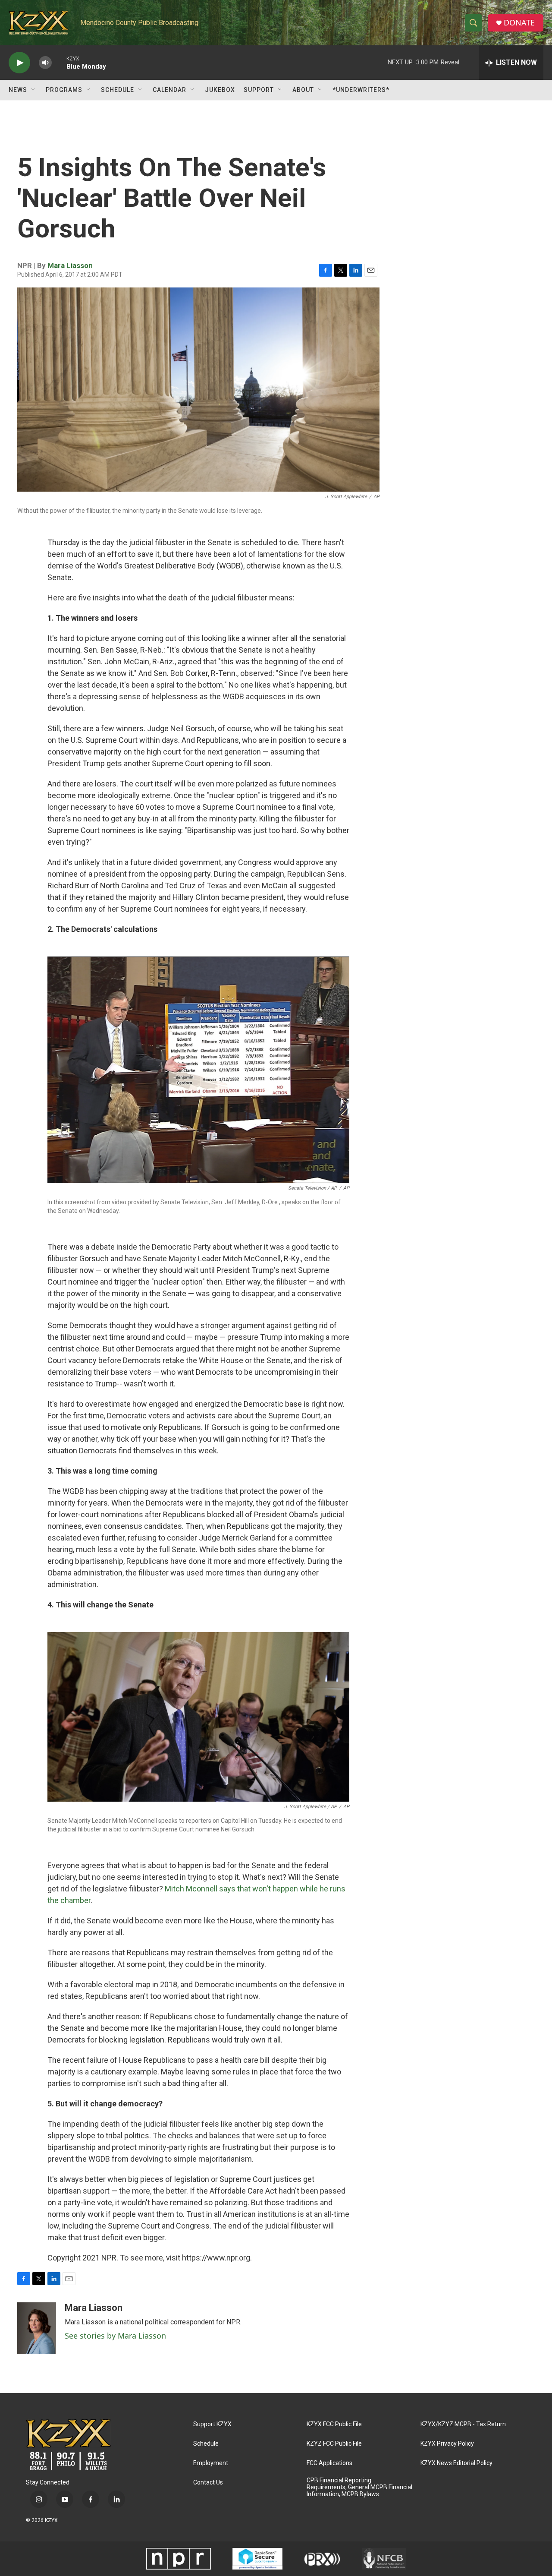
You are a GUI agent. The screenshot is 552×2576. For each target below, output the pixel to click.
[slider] (59, 62)
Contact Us (208, 2483)
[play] (19, 63)
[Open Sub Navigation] (34, 90)
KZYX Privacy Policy (447, 2444)
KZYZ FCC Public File (334, 2444)
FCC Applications (329, 2463)
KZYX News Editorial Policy (456, 2463)
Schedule (118, 90)
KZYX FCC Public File (334, 2424)
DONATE (519, 23)
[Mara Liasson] (37, 2328)
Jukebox (220, 90)
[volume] (45, 63)
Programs (64, 90)
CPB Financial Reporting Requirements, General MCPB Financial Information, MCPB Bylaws (359, 2487)
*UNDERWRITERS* (361, 90)
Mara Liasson (70, 265)
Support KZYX (212, 2424)
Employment (211, 2463)
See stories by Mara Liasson (115, 2336)
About (303, 90)
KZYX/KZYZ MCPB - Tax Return (463, 2424)
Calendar (169, 90)
